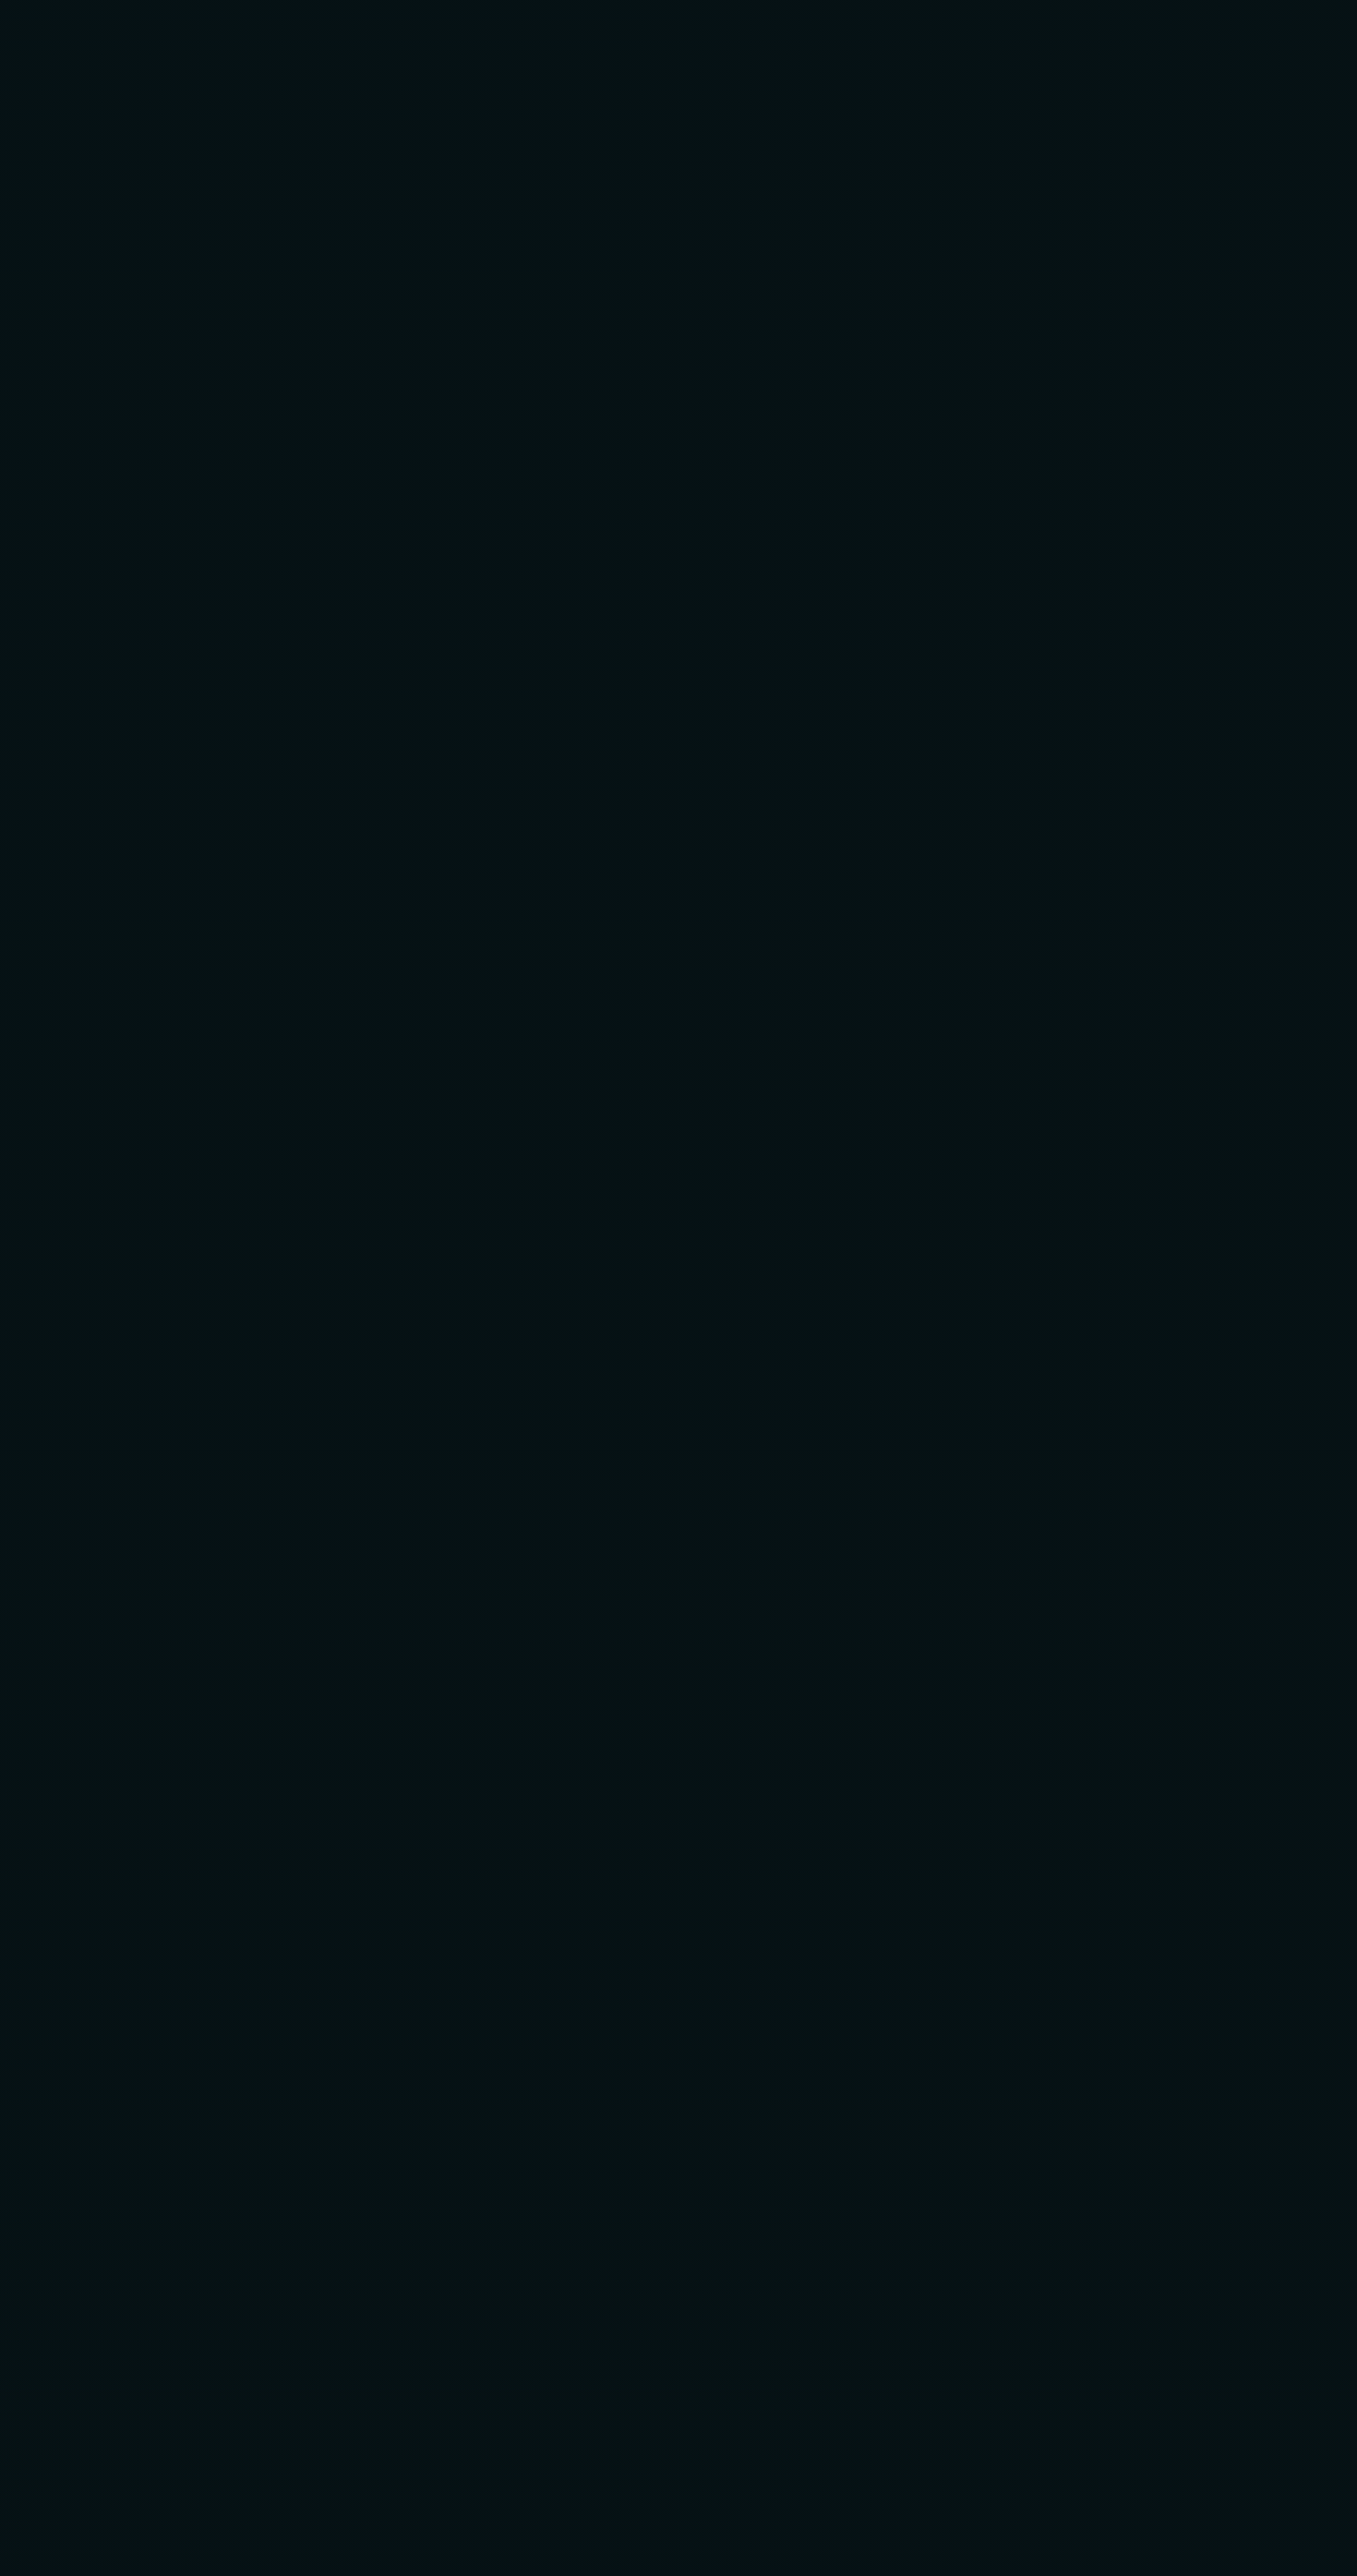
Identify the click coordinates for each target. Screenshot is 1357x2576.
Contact (803, 51)
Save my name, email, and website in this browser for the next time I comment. (478, 1143)
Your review (215, 920)
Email (521, 1045)
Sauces (747, 439)
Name (195, 1045)
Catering (602, 51)
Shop (703, 51)
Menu (499, 51)
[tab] (217, 550)
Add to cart (823, 373)
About (409, 51)
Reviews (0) (210, 548)
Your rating (215, 838)
